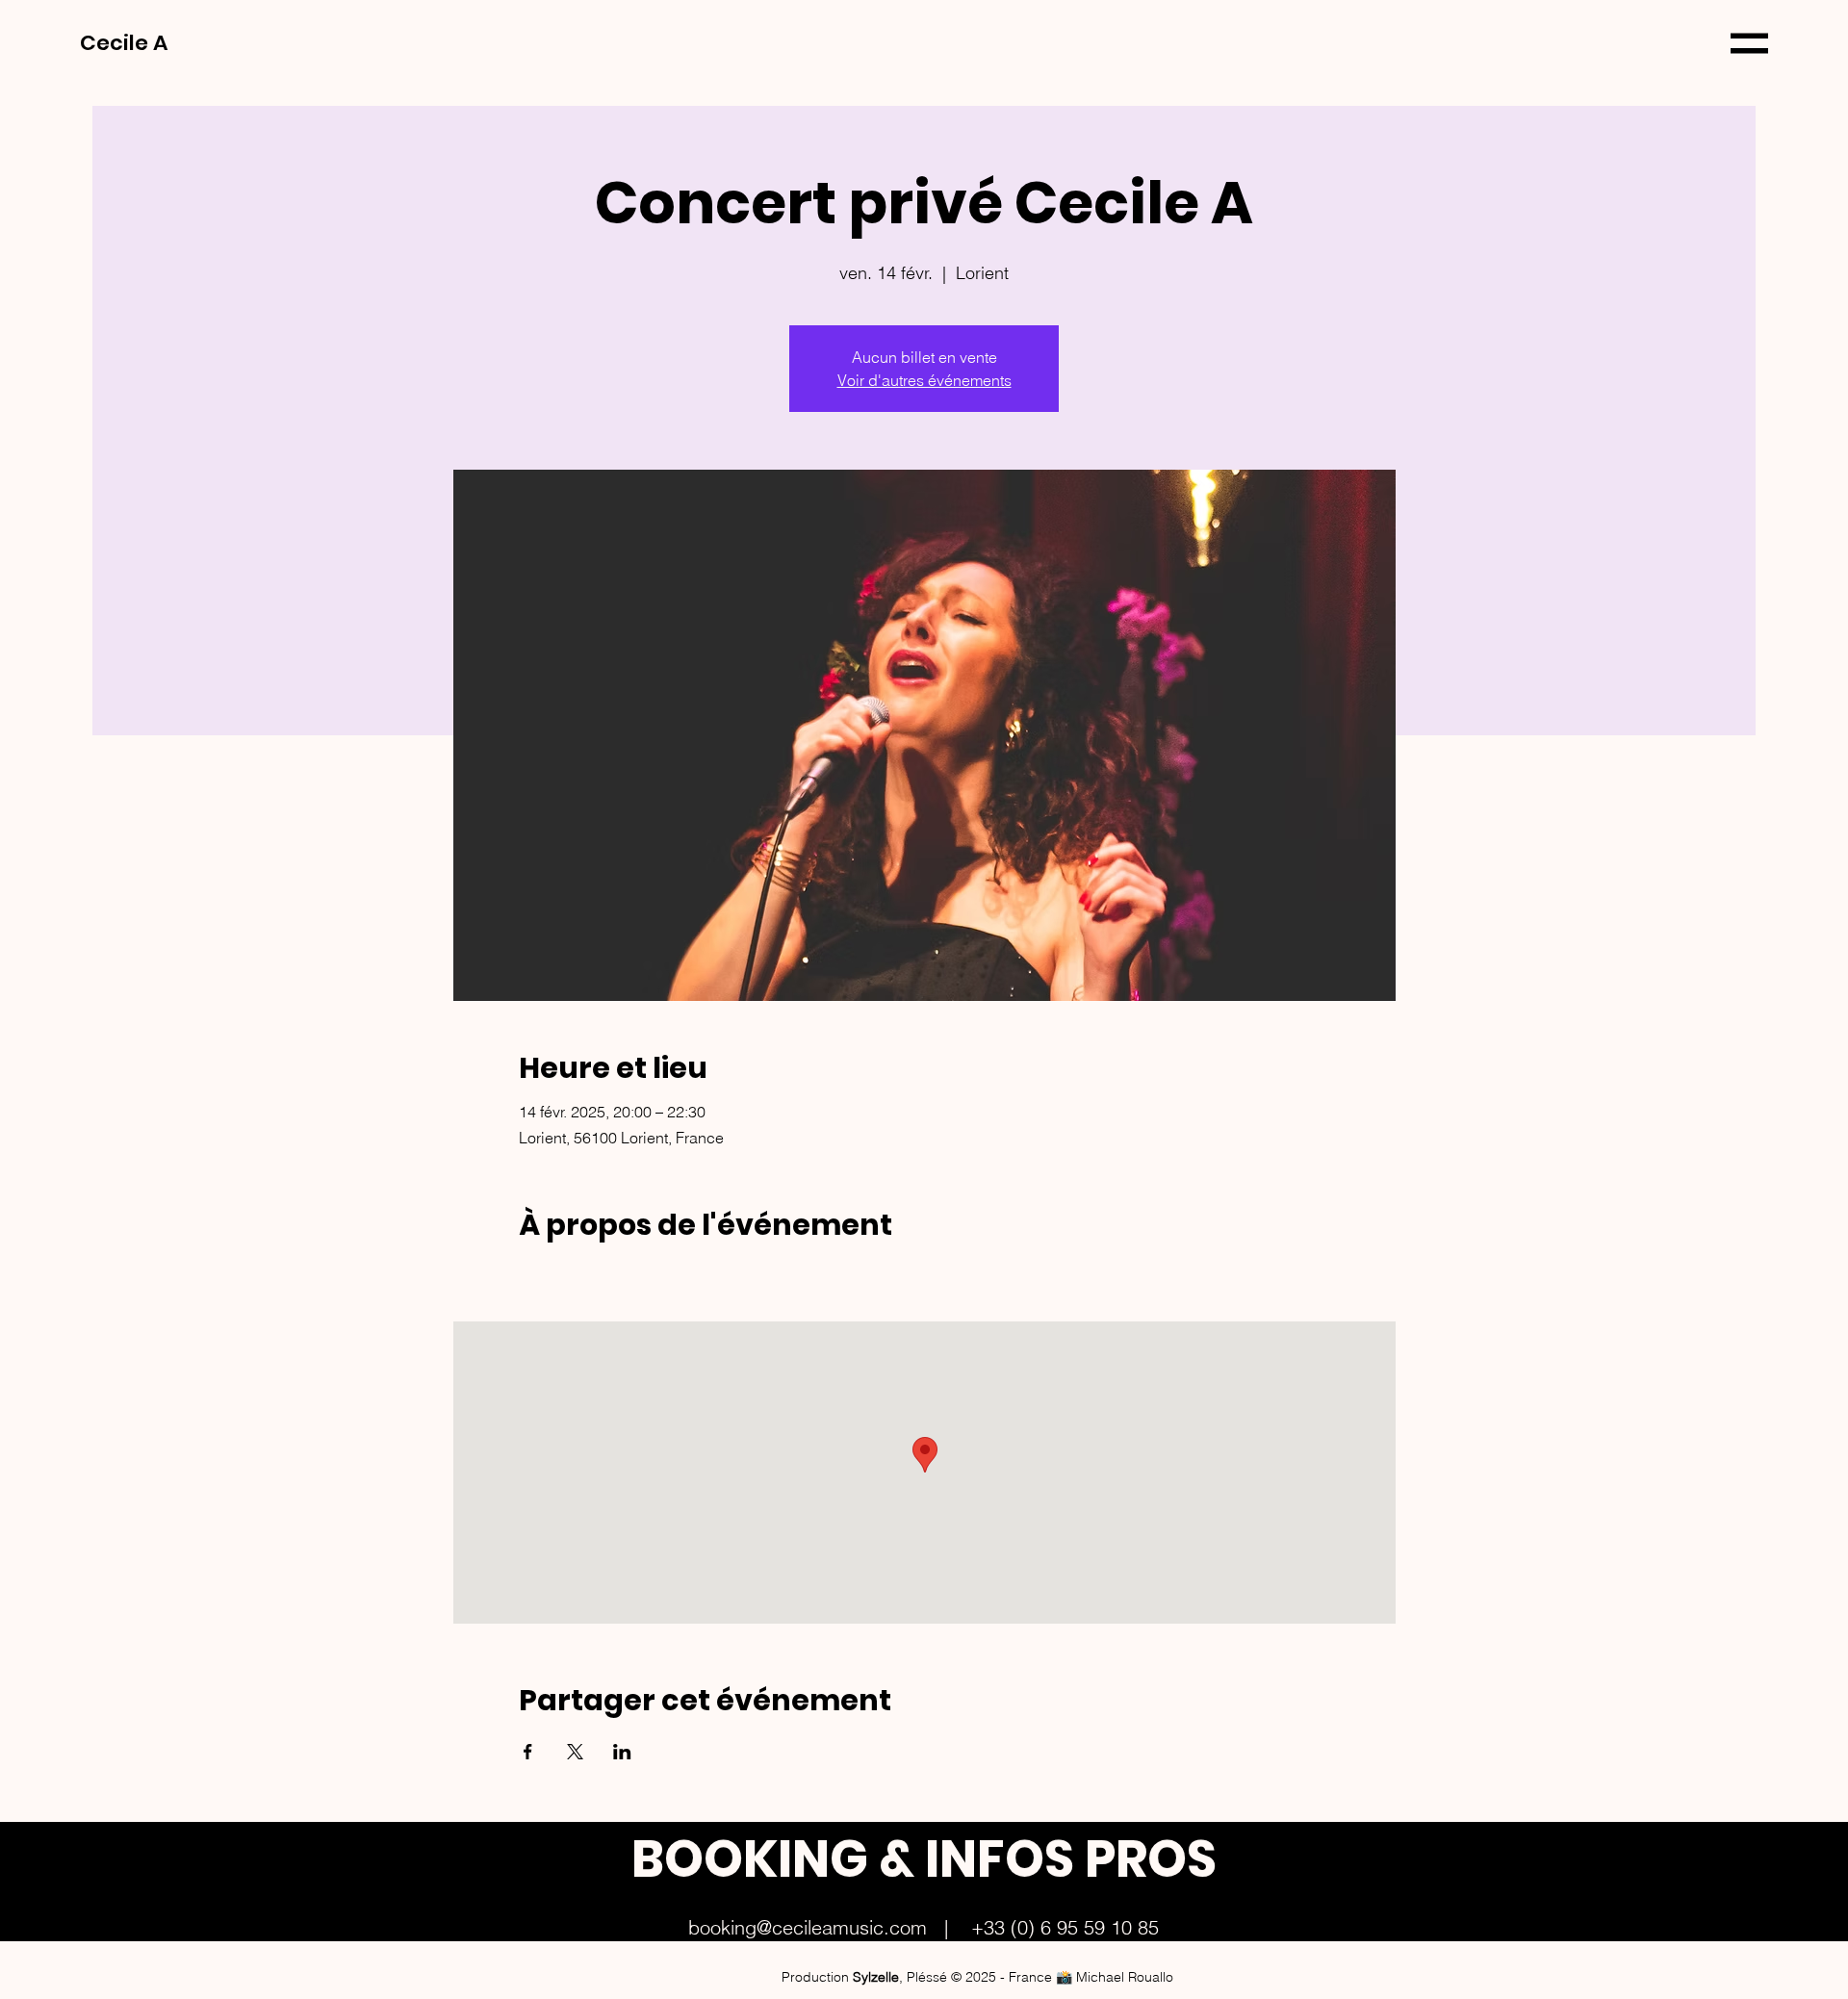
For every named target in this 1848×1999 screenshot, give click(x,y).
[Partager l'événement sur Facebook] (528, 1752)
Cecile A (126, 43)
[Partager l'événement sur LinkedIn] (622, 1752)
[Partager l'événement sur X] (575, 1752)
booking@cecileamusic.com (808, 1927)
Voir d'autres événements (924, 380)
